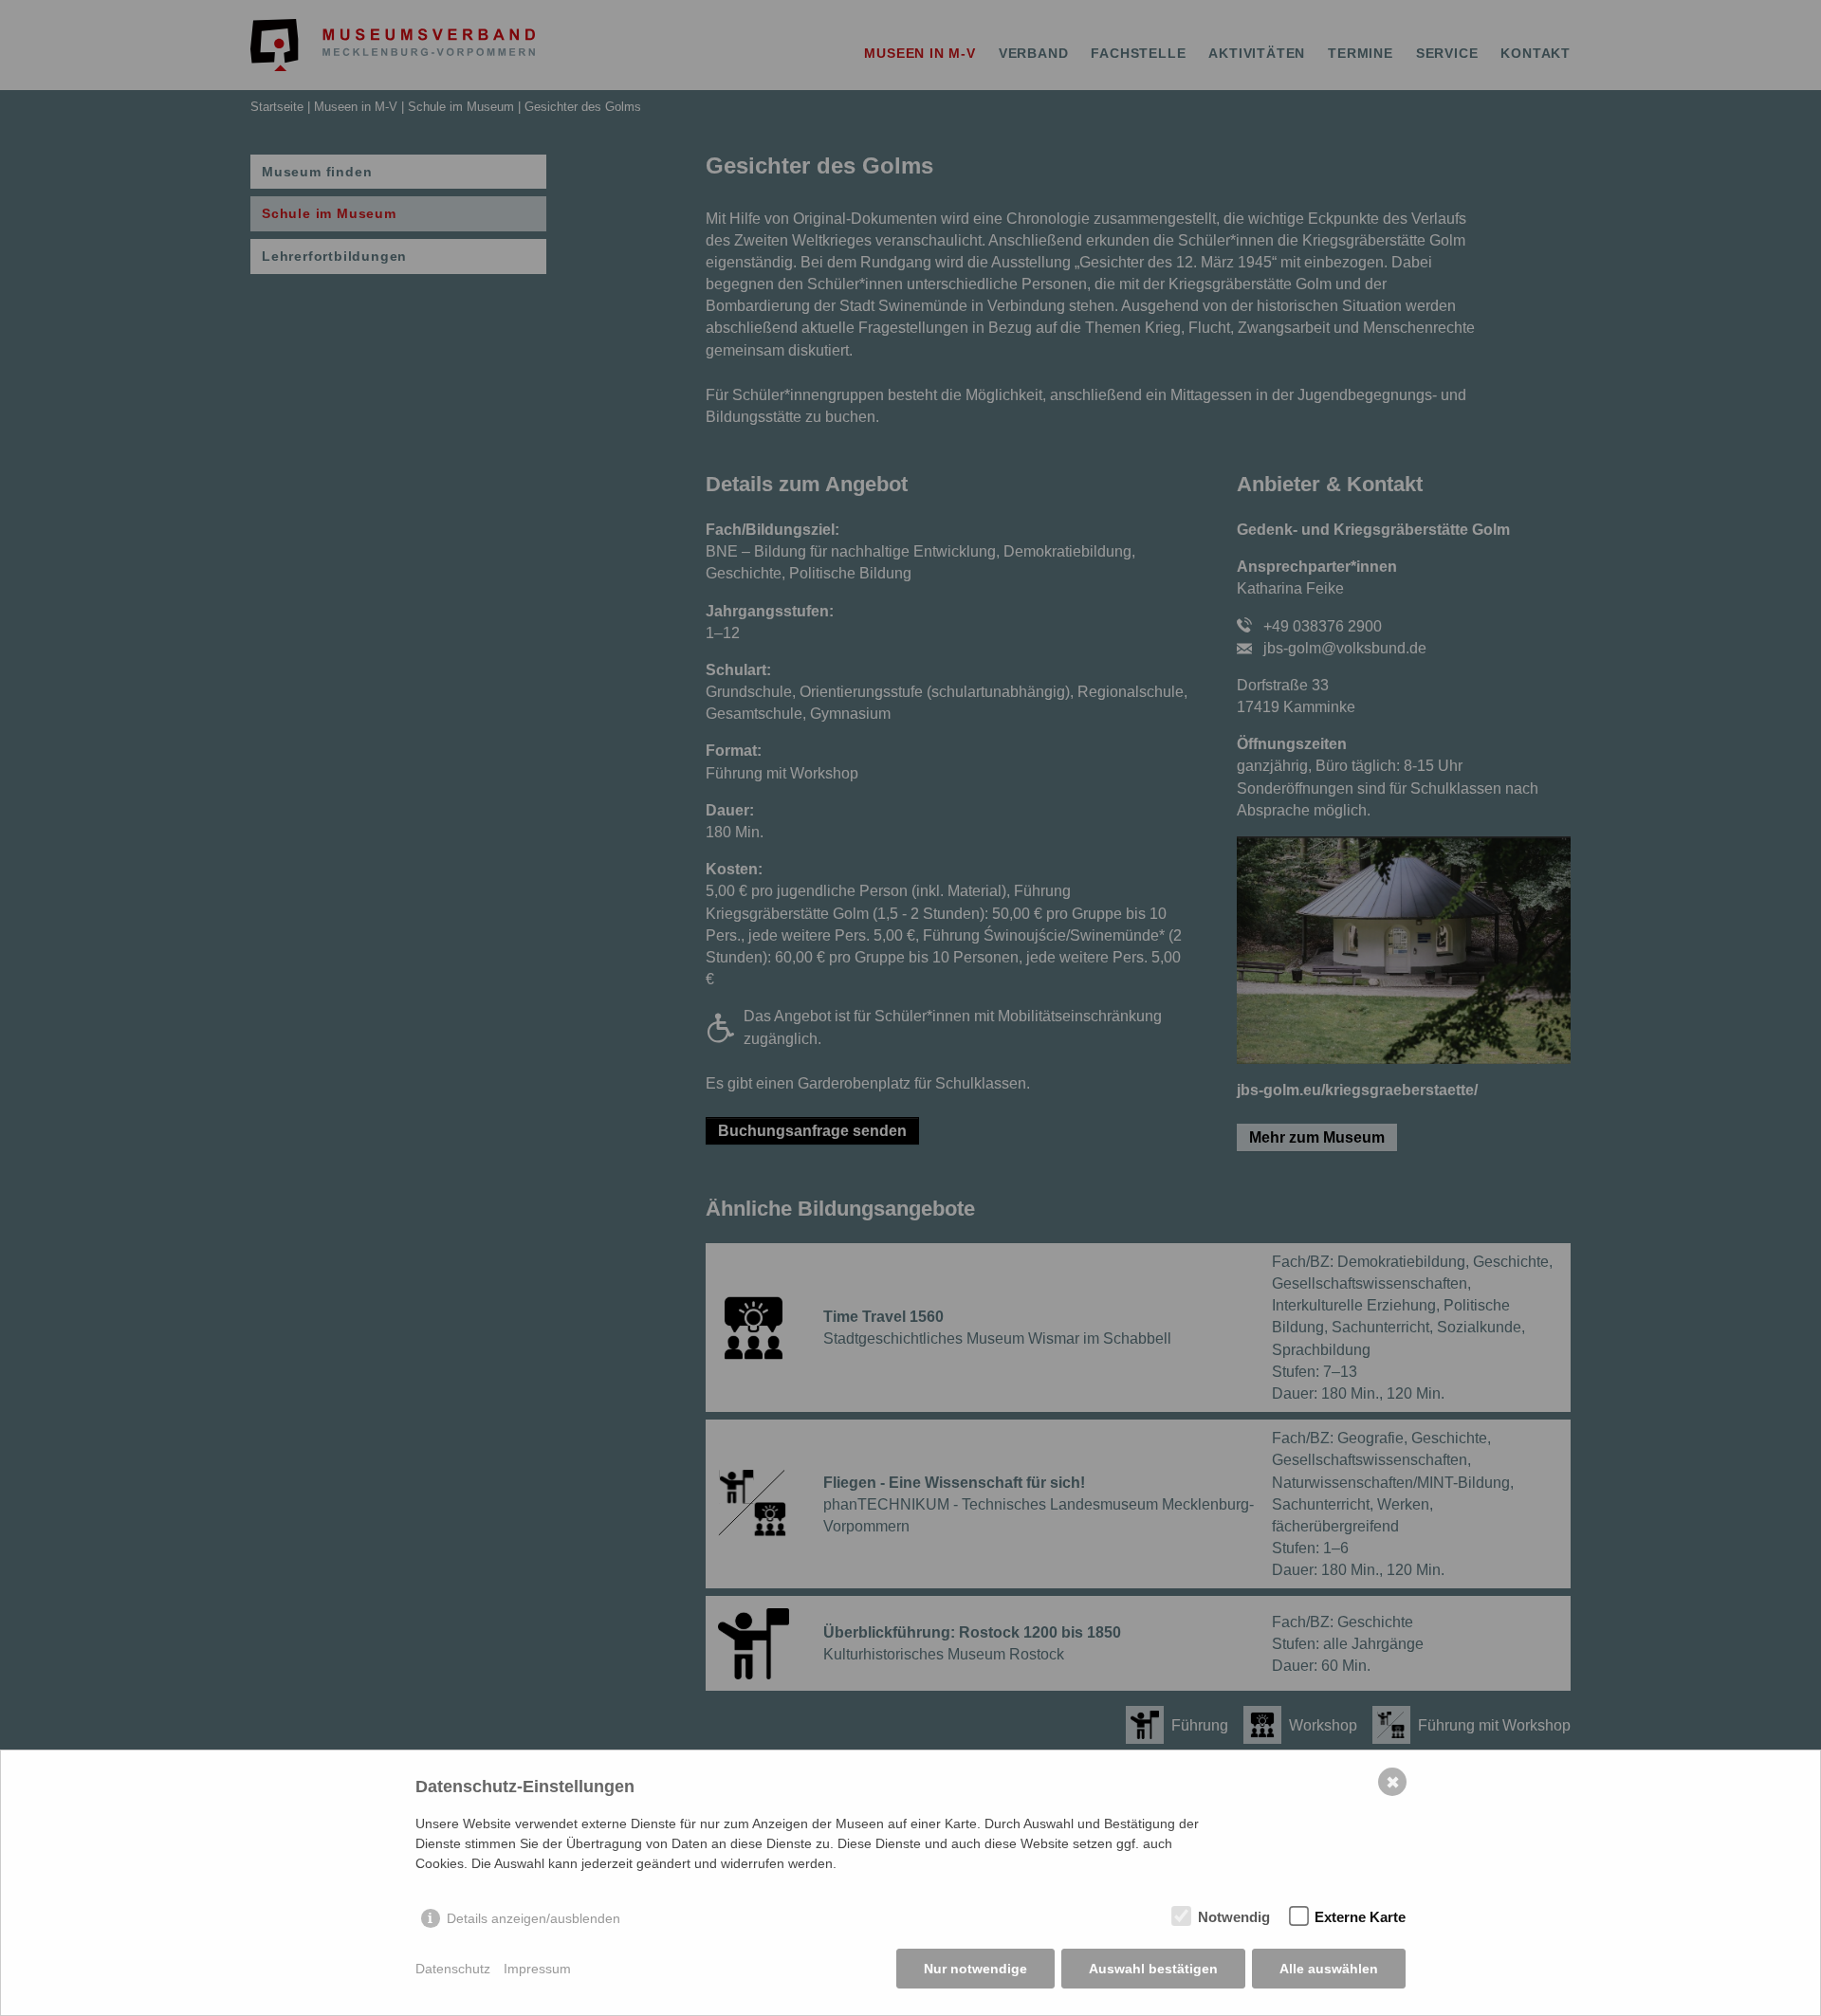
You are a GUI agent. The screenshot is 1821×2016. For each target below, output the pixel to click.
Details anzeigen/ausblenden (533, 1918)
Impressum (537, 1969)
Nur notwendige (975, 1969)
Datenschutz (453, 1969)
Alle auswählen (1329, 1969)
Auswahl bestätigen (1153, 1969)
